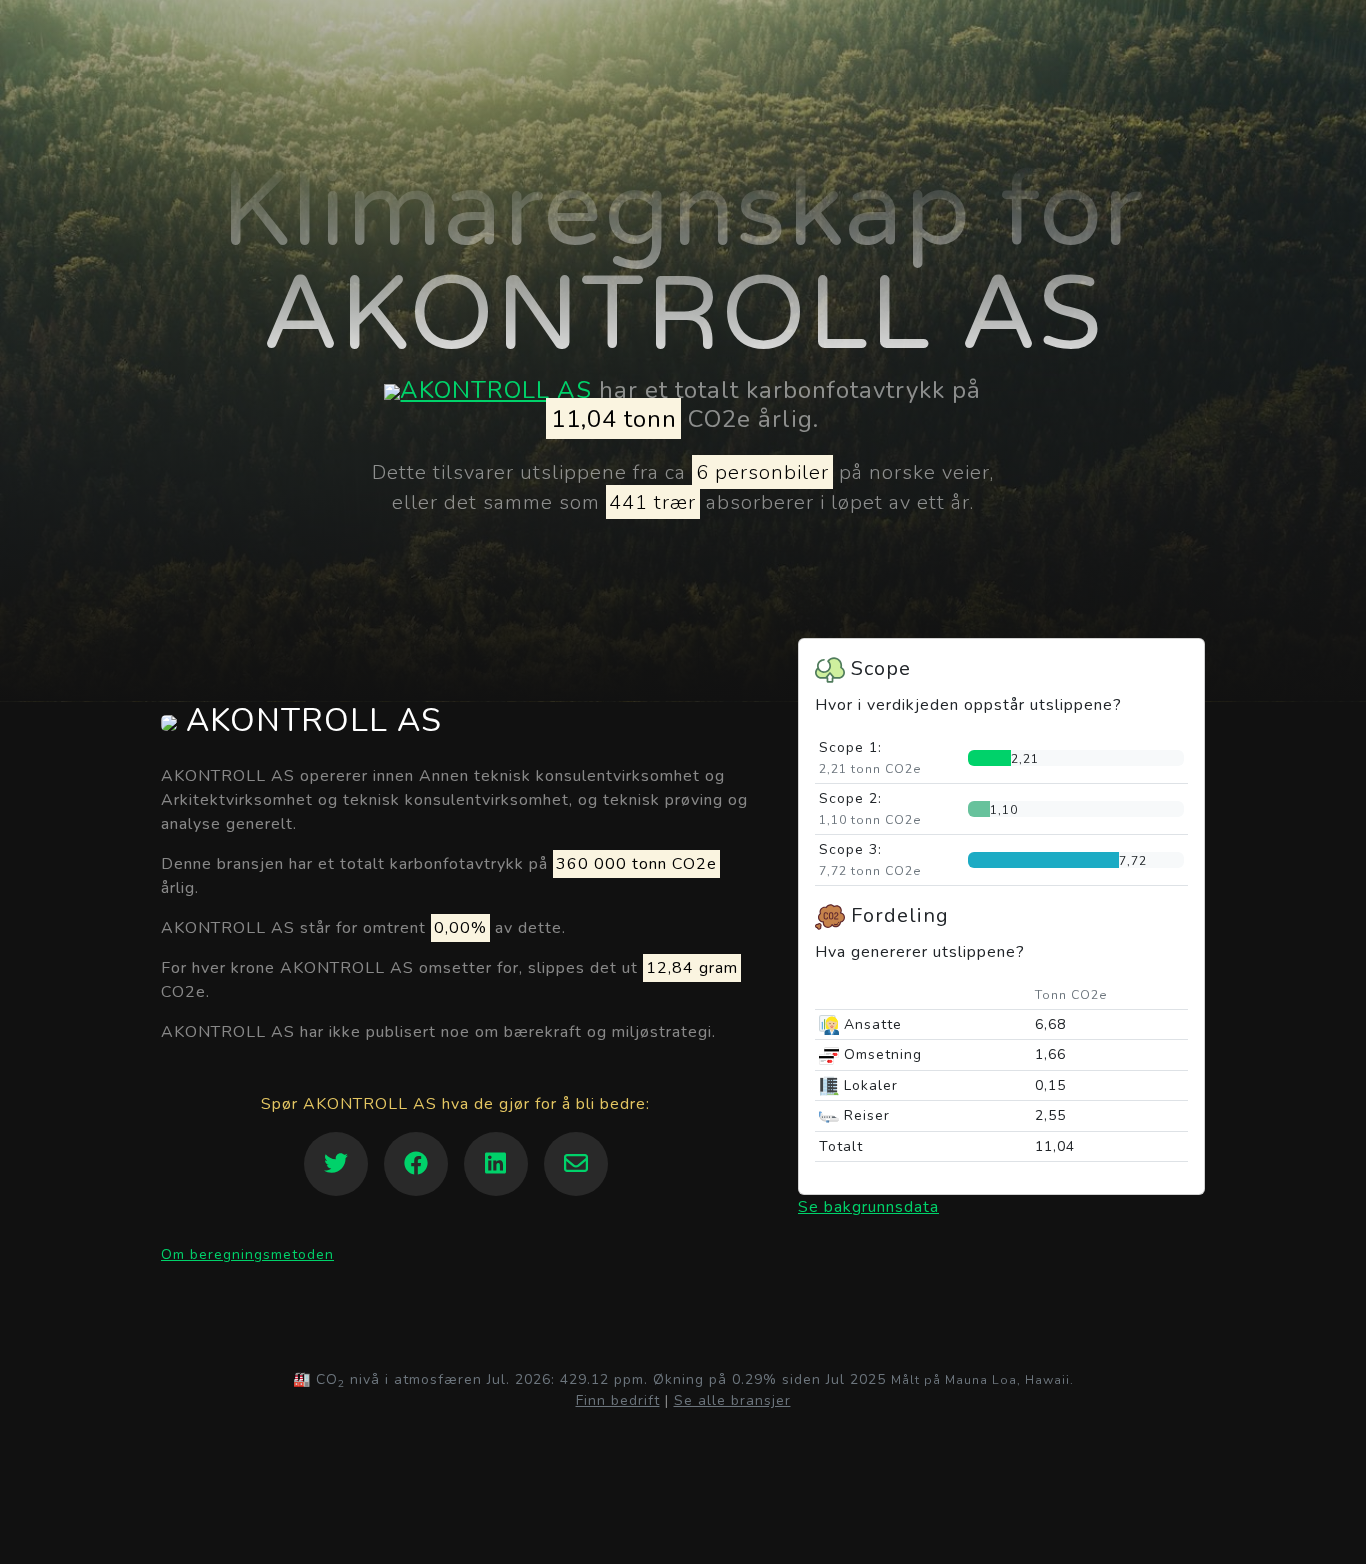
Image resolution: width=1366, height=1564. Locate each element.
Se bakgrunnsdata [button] (868, 1207)
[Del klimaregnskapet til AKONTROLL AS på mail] (576, 1164)
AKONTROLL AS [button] (309, 721)
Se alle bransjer (732, 1400)
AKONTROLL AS (496, 390)
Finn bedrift (618, 1400)
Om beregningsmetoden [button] (247, 1254)
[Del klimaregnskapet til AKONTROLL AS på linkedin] (496, 1164)
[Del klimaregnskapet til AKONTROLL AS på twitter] (336, 1164)
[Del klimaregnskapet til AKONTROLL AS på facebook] (416, 1164)
